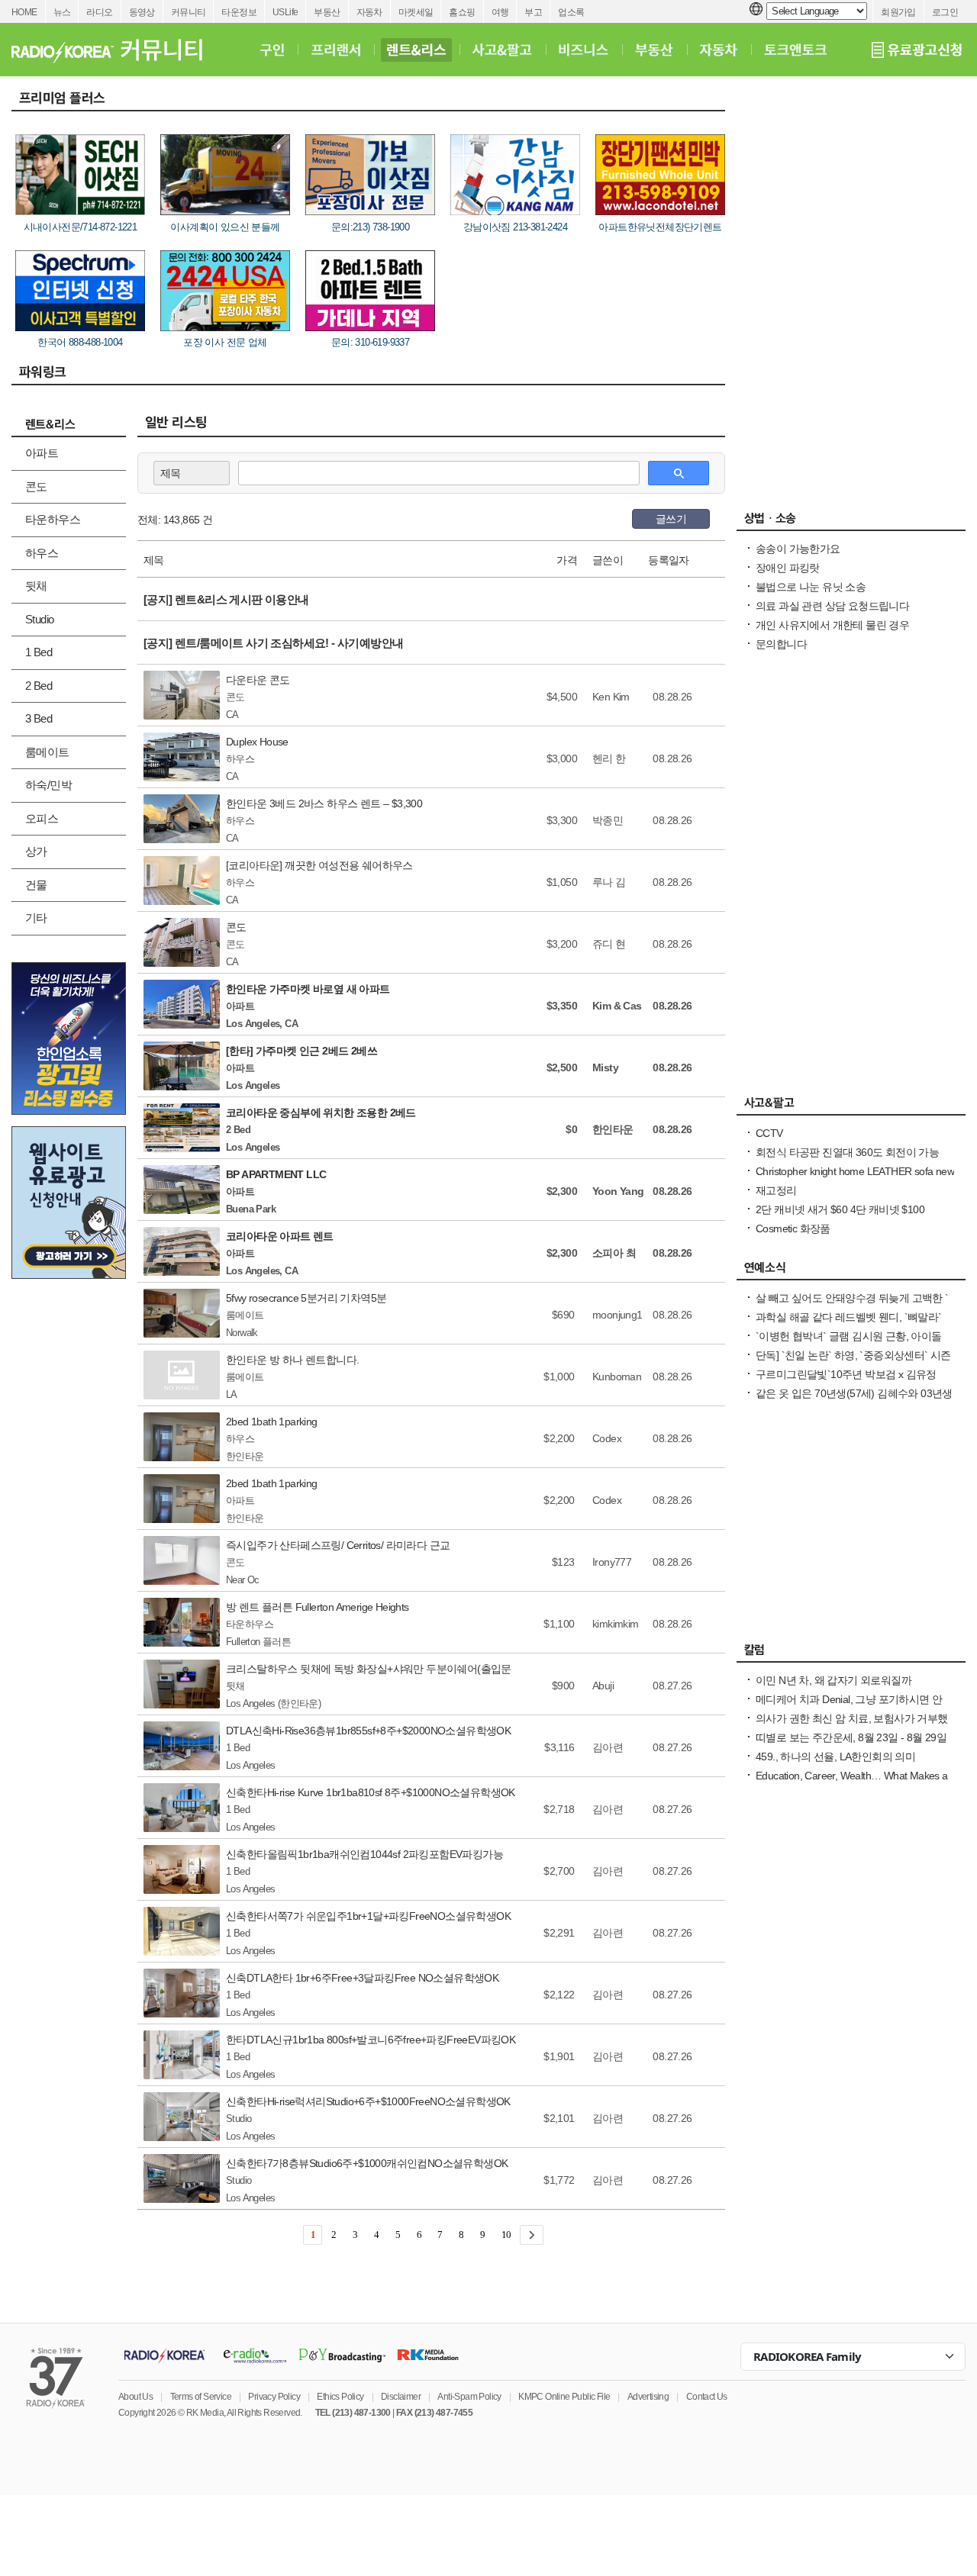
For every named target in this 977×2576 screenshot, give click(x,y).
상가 (36, 851)
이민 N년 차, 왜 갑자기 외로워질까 (834, 1680)
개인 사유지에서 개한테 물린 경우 (832, 625)
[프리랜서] (335, 50)
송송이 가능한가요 (798, 549)
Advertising (648, 2397)
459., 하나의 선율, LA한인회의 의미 (835, 1757)
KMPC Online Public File (564, 2397)
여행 (500, 12)
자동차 (369, 12)
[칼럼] (851, 1653)
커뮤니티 (189, 12)
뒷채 (36, 586)
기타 (36, 918)
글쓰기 (671, 519)
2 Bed (39, 686)
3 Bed (39, 718)
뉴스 (62, 12)
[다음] (532, 2235)
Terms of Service (201, 2397)
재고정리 (776, 1190)
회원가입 (898, 12)
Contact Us (707, 2397)
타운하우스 (53, 519)
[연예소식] (851, 1271)
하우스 (42, 553)
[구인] (272, 50)
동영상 (142, 12)
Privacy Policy (274, 2397)
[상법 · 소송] (851, 522)
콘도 (36, 486)
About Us (135, 2397)
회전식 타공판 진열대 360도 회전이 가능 (847, 1152)
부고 (533, 12)
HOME (24, 12)
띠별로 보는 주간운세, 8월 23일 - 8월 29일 (851, 1737)
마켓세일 (416, 12)
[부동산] (654, 50)
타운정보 (239, 12)
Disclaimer (401, 2397)
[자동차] (719, 50)
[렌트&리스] (416, 50)
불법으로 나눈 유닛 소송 (811, 587)
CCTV (769, 1133)
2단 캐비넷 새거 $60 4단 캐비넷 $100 (840, 1209)
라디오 (99, 12)
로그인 (945, 12)
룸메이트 (47, 752)
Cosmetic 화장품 (793, 1228)
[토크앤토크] (795, 50)
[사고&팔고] (502, 50)
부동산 (327, 12)
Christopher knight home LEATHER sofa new (855, 1171)
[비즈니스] (584, 50)
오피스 (42, 818)
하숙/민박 (48, 785)
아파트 (42, 453)
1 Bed (39, 652)
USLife (285, 12)
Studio (39, 619)
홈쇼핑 (462, 12)
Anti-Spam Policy (469, 2397)
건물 (36, 885)
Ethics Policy (340, 2397)
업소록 (571, 12)
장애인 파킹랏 (788, 568)
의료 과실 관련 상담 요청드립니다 (832, 606)
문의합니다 (781, 644)
